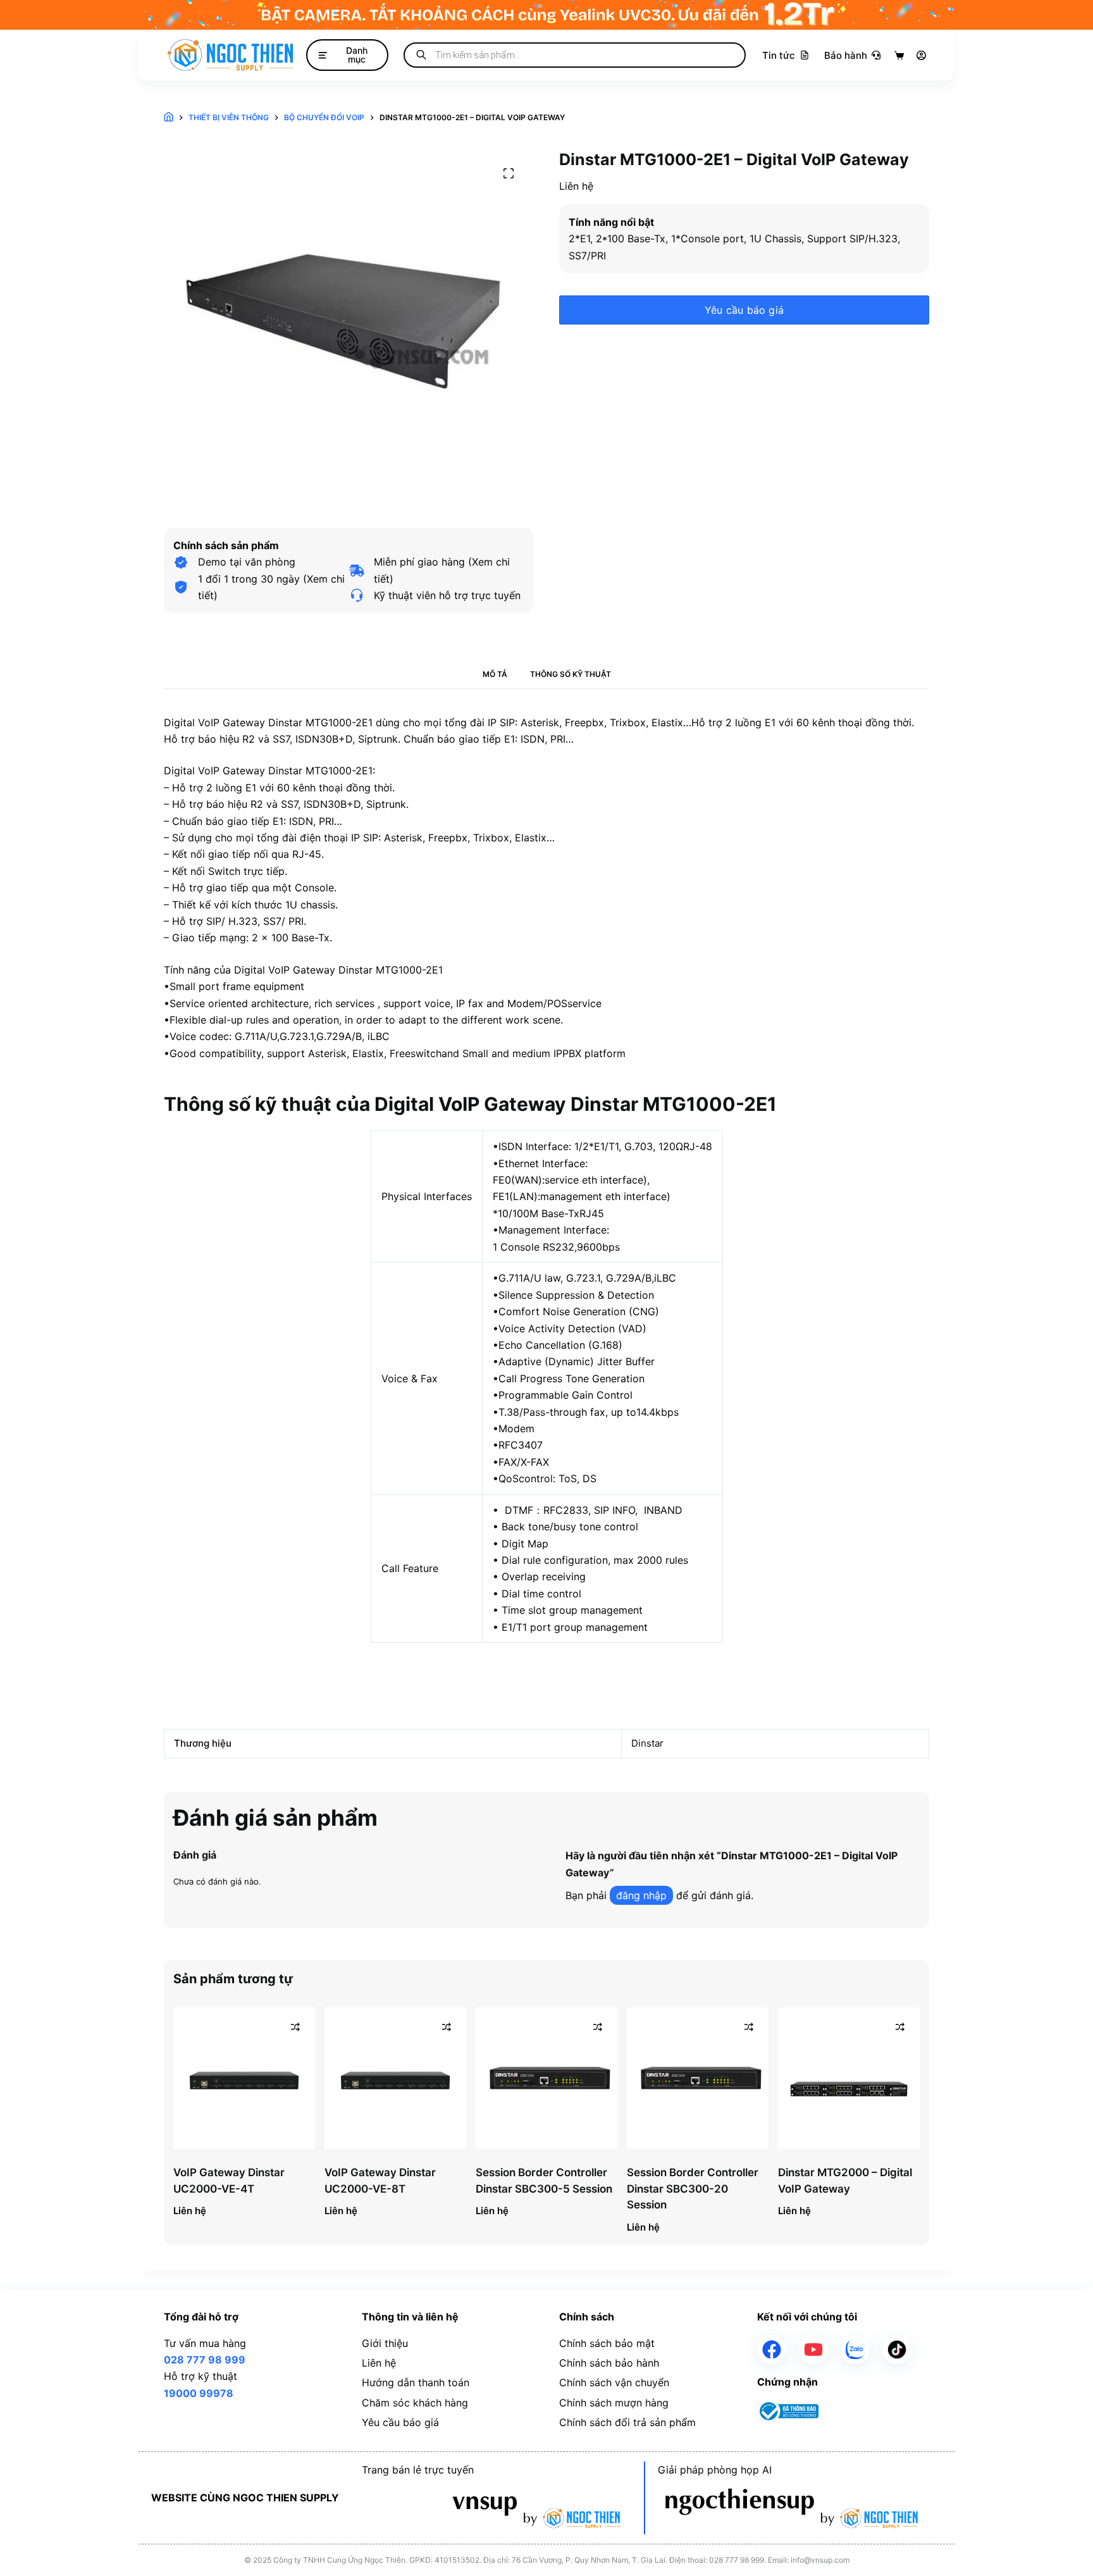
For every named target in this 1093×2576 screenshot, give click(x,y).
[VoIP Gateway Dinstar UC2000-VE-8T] (395, 2078)
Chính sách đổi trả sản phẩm (627, 2422)
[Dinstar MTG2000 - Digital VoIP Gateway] (849, 2078)
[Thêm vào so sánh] (295, 2027)
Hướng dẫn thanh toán (416, 2382)
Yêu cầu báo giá (744, 310)
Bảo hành (846, 55)
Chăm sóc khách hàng (415, 2403)
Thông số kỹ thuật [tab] (571, 674)
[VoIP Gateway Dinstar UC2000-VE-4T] (244, 2078)
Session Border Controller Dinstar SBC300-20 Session (693, 2189)
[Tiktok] (897, 2350)
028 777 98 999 (205, 2360)
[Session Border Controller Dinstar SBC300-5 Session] (546, 2078)
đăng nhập (641, 1895)
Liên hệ (379, 2363)
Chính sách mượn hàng (614, 2403)
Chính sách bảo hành (609, 2363)
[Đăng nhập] (921, 55)
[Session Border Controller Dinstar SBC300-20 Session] (698, 2078)
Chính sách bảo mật (607, 2343)
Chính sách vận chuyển (614, 2382)
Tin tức (779, 55)
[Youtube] (813, 2350)
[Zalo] (855, 2350)
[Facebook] (772, 2350)
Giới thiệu (385, 2343)
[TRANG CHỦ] (169, 118)
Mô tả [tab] (495, 674)
